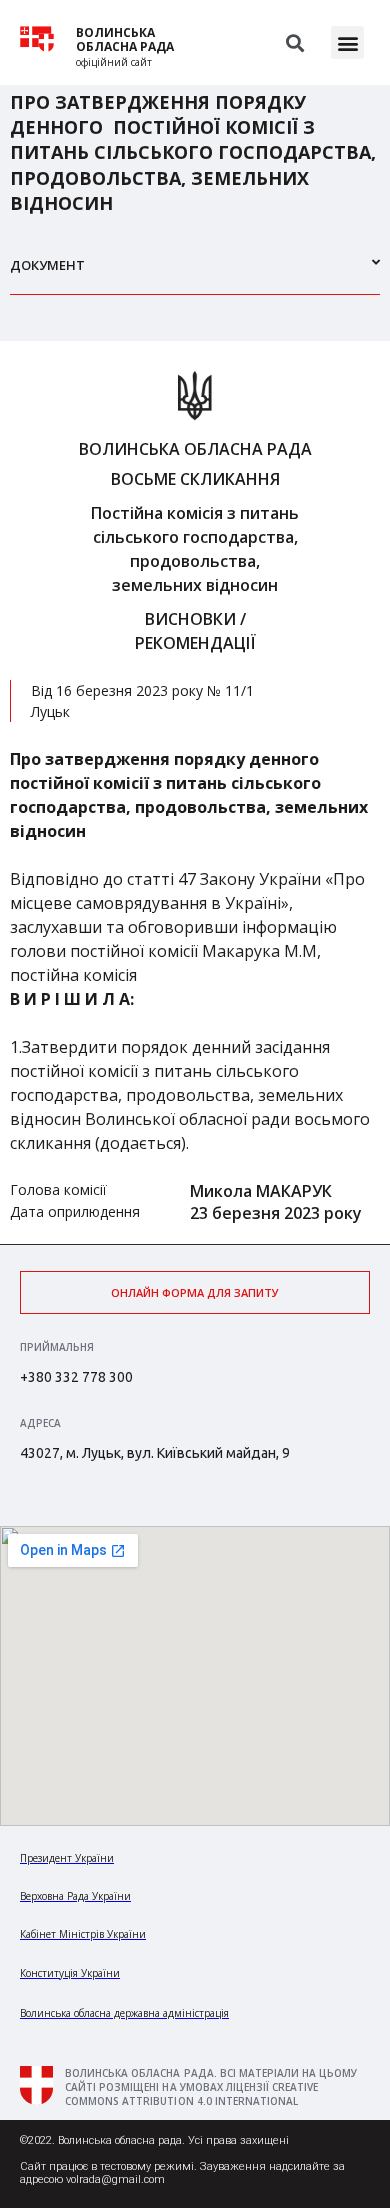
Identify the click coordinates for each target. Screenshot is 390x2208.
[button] (347, 42)
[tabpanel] (195, 792)
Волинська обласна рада (125, 40)
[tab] (195, 273)
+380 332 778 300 (76, 1377)
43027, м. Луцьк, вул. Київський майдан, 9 (155, 1453)
